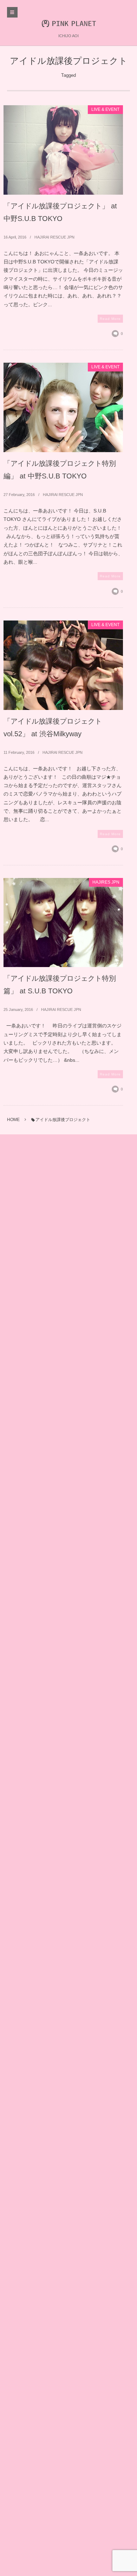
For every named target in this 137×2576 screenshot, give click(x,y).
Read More (110, 319)
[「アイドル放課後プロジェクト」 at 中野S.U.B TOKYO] (63, 150)
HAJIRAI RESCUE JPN (54, 237)
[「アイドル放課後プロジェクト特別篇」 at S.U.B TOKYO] (63, 923)
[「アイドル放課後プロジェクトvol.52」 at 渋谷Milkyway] (63, 665)
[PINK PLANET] (68, 23)
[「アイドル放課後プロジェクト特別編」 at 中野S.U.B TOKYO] (63, 407)
